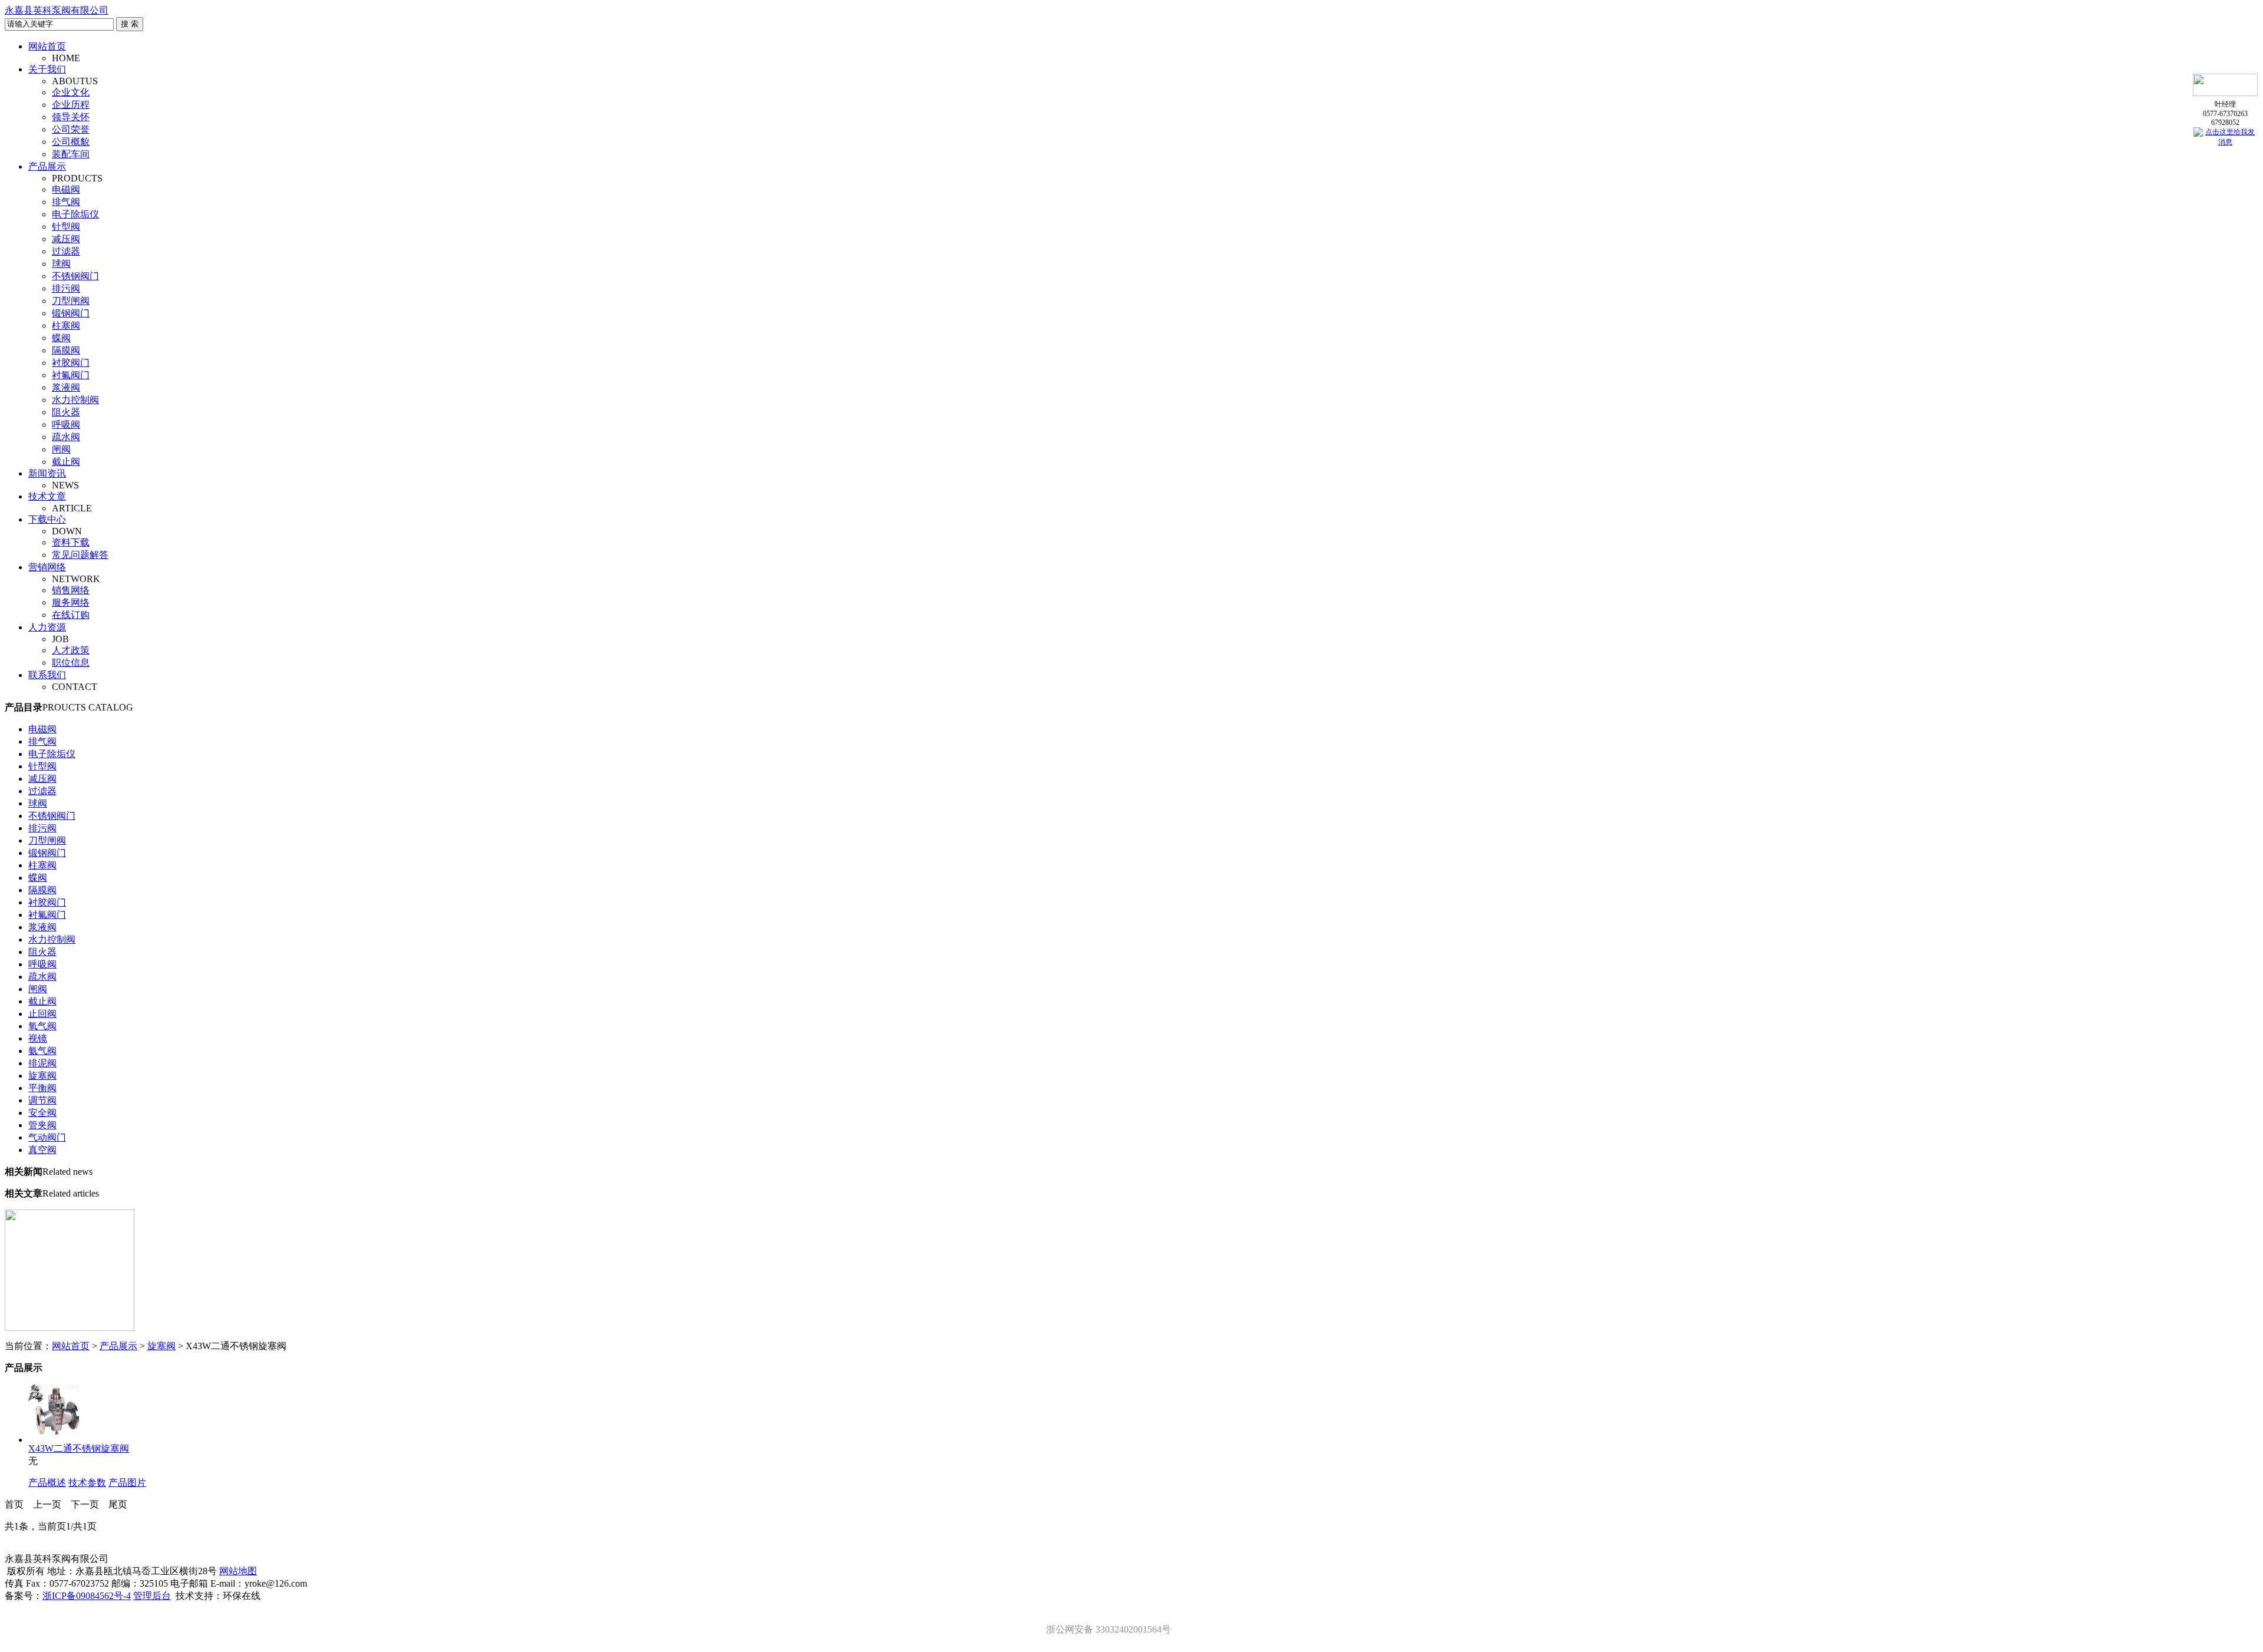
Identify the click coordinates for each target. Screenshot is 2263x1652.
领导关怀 (71, 117)
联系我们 (47, 675)
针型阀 (66, 227)
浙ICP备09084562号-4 (87, 1596)
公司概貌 (71, 142)
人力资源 (47, 627)
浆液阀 (66, 387)
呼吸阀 (66, 424)
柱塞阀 (66, 326)
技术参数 (87, 1483)
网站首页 (47, 46)
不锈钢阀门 (75, 276)
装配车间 (71, 154)
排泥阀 (42, 1063)
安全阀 (42, 1113)
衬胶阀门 (71, 363)
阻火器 (66, 412)
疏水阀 (66, 437)
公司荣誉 (71, 129)
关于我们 (47, 69)
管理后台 (152, 1596)
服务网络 (71, 602)
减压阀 (66, 239)
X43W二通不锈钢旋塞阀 (79, 1448)
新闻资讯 (47, 473)
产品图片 (127, 1483)
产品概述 (47, 1483)
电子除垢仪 (75, 214)
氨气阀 (42, 1051)
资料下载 (71, 542)
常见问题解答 (80, 555)
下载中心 (47, 519)
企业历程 (71, 105)
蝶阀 (61, 338)
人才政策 (71, 650)
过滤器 (66, 251)
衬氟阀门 (71, 375)
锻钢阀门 (71, 313)
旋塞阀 (42, 1076)
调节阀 (42, 1100)
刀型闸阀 (71, 301)
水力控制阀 (75, 400)
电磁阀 (66, 189)
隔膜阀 (66, 350)
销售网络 (71, 590)
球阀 (61, 264)
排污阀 (66, 288)
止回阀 (42, 1014)
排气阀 (66, 202)
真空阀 (42, 1150)
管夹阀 (42, 1125)
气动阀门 (47, 1137)
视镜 (38, 1038)
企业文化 (71, 92)
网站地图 (238, 1571)
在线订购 (71, 615)
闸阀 (61, 449)
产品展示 (47, 166)
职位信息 (71, 663)
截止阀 (66, 462)
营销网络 (47, 567)
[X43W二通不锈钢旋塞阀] (58, 1440)
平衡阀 (42, 1088)
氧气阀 (42, 1026)
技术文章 (47, 496)
